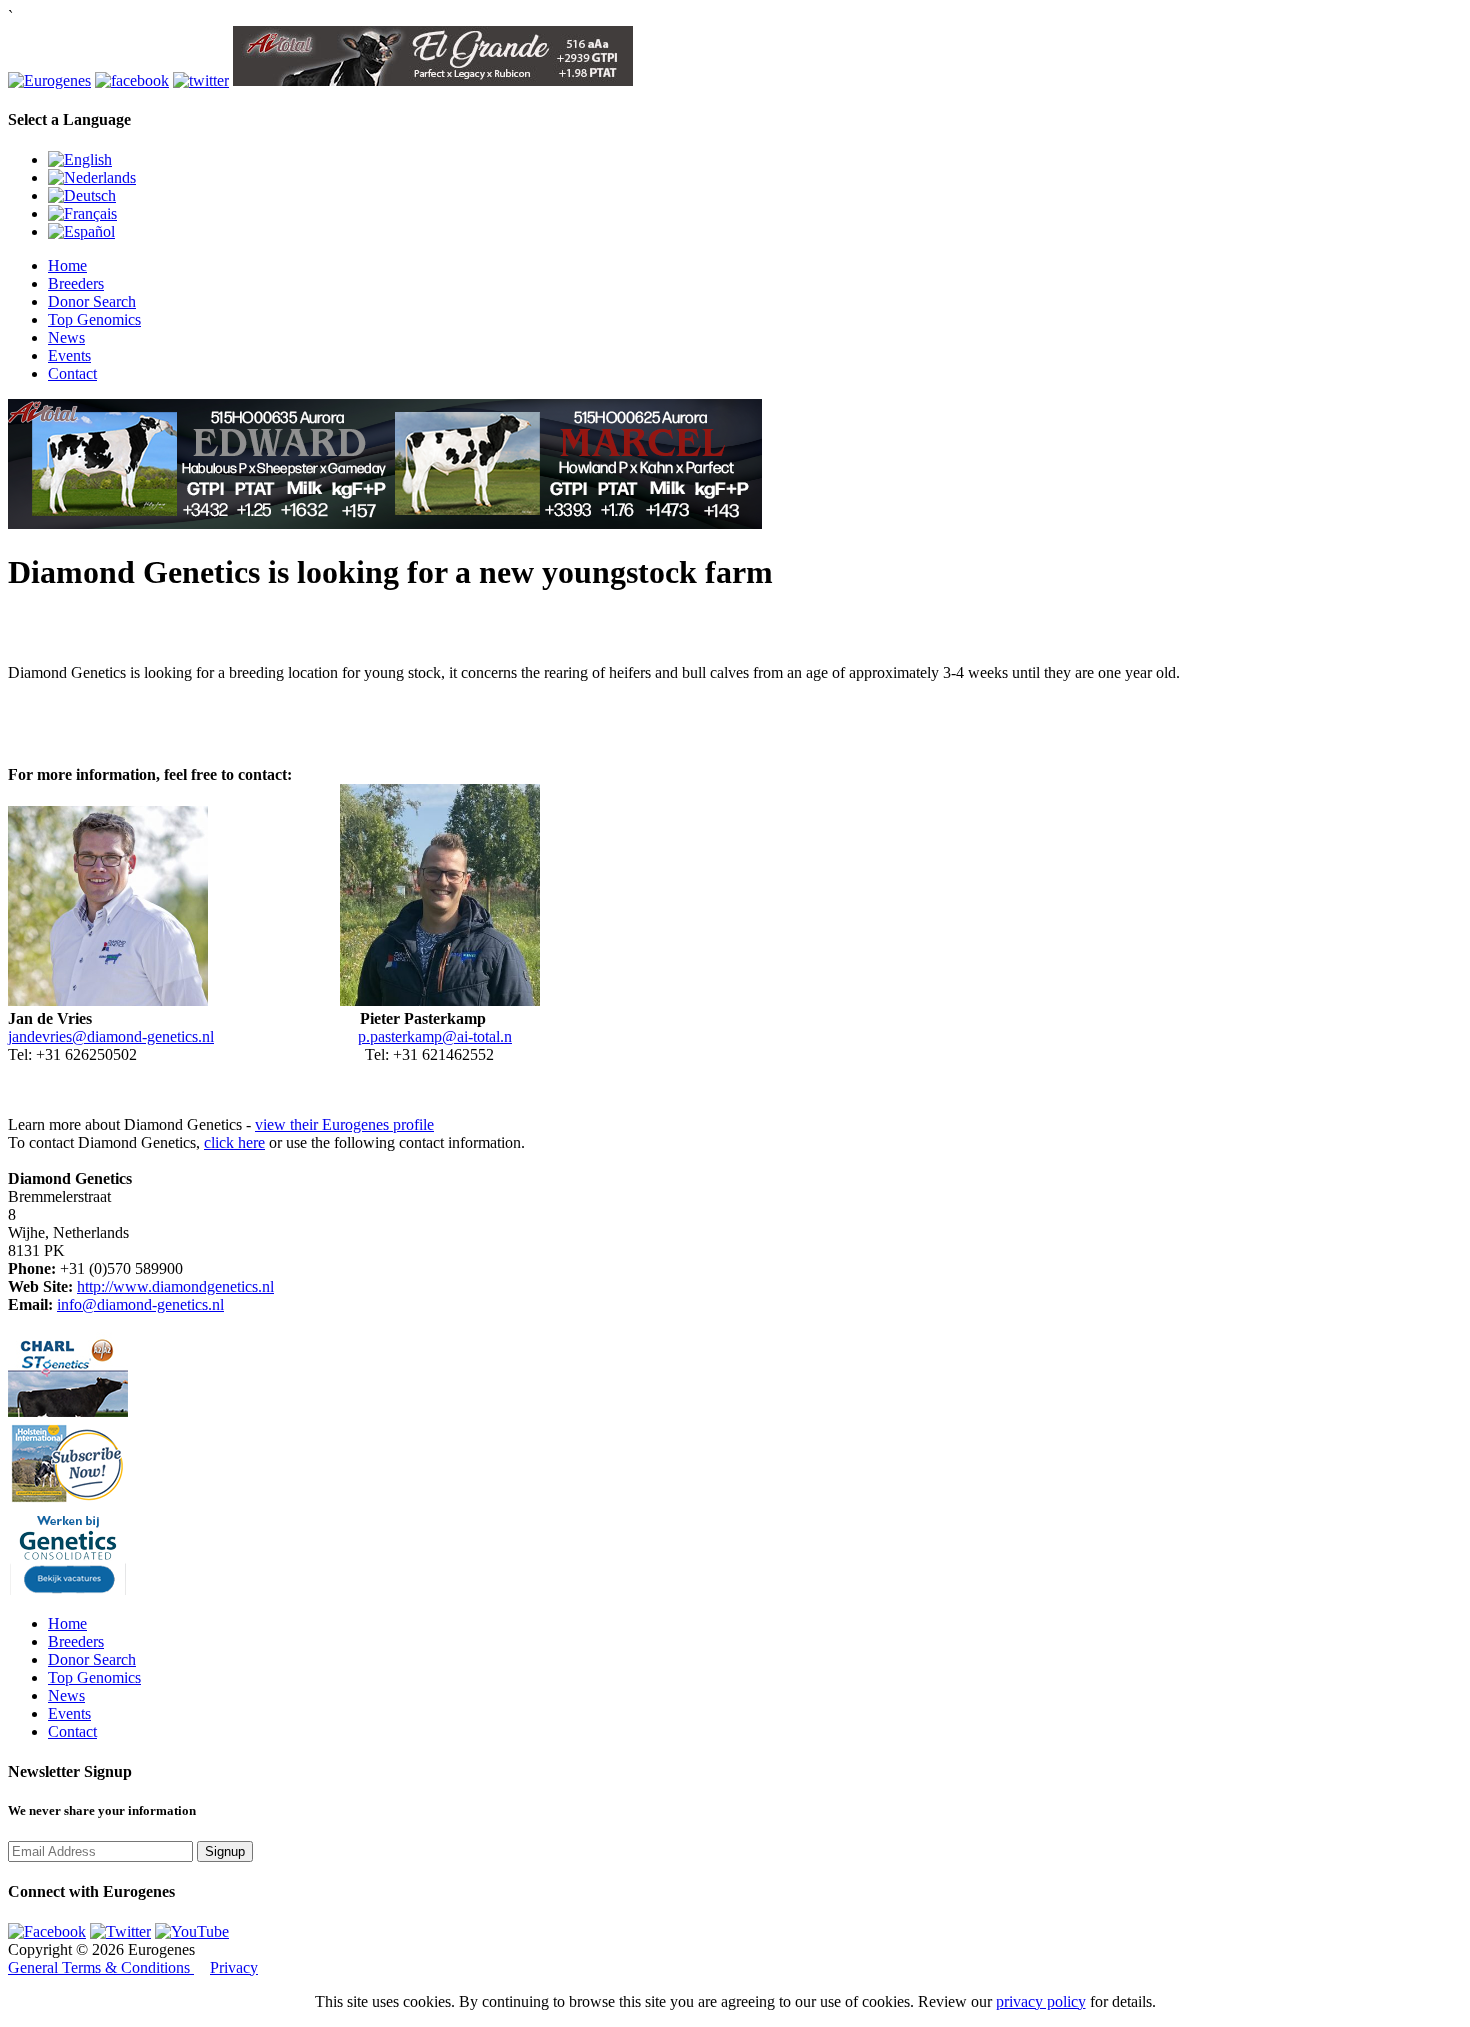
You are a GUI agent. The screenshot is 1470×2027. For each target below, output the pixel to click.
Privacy (234, 1967)
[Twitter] (120, 1931)
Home (67, 265)
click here (234, 1142)
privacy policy (1041, 2001)
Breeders (76, 283)
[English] (80, 159)
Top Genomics (94, 319)
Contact (72, 373)
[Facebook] (47, 1931)
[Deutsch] (82, 195)
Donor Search (92, 301)
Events (69, 355)
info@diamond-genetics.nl (140, 1304)
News (66, 337)
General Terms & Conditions (101, 1967)
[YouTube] (192, 1931)
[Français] (82, 213)
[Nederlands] (92, 177)
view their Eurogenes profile (344, 1124)
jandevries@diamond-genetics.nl (111, 1036)
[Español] (81, 231)
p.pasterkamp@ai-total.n (435, 1036)
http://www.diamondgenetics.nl (175, 1286)
